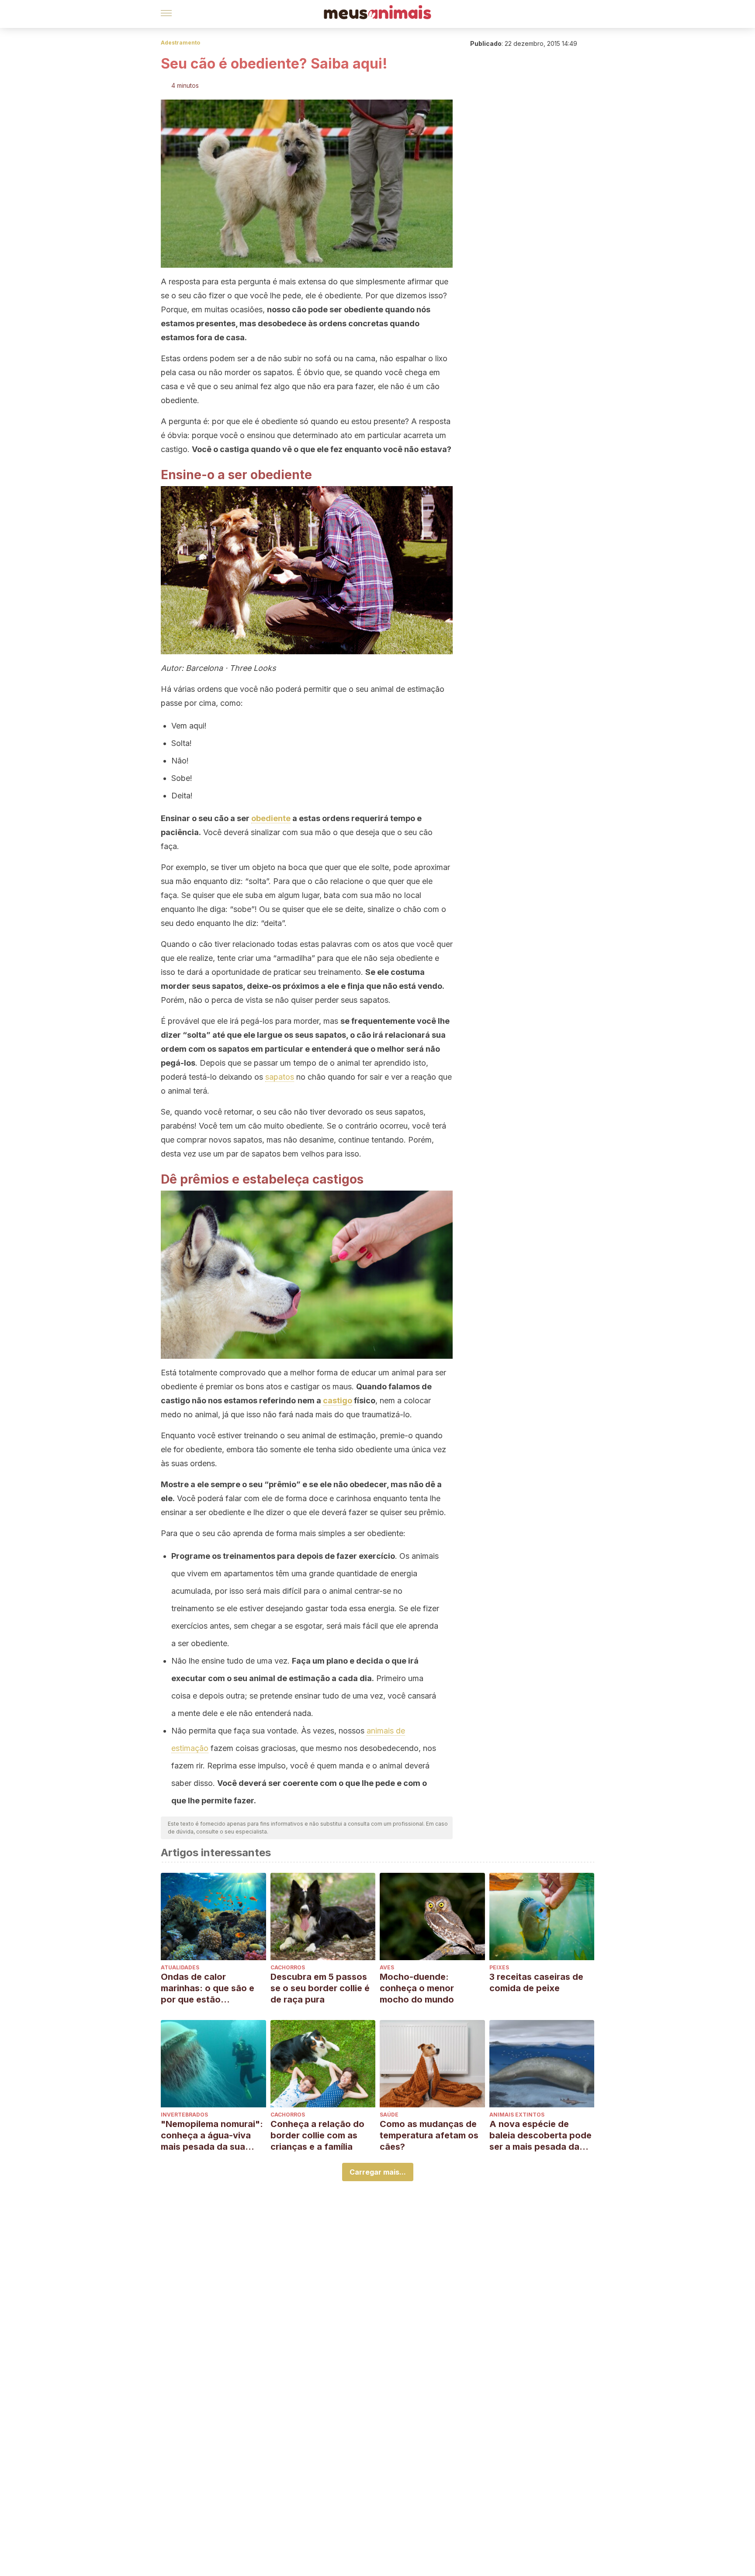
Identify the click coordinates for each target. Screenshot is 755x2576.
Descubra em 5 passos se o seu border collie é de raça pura (320, 1988)
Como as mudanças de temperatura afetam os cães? (429, 2135)
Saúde (389, 2115)
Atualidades (180, 1967)
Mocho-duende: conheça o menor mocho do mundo (417, 1988)
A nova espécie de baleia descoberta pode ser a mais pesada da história (540, 2136)
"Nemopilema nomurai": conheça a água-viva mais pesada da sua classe (212, 2136)
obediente (271, 818)
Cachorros (288, 1967)
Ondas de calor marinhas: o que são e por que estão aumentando (208, 1988)
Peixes (499, 1967)
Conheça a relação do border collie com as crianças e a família (317, 2135)
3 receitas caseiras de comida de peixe (536, 1982)
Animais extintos (517, 2115)
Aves (387, 1967)
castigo (338, 1400)
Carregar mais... (378, 2172)
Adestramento (180, 43)
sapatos (280, 1077)
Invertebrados (184, 2115)
